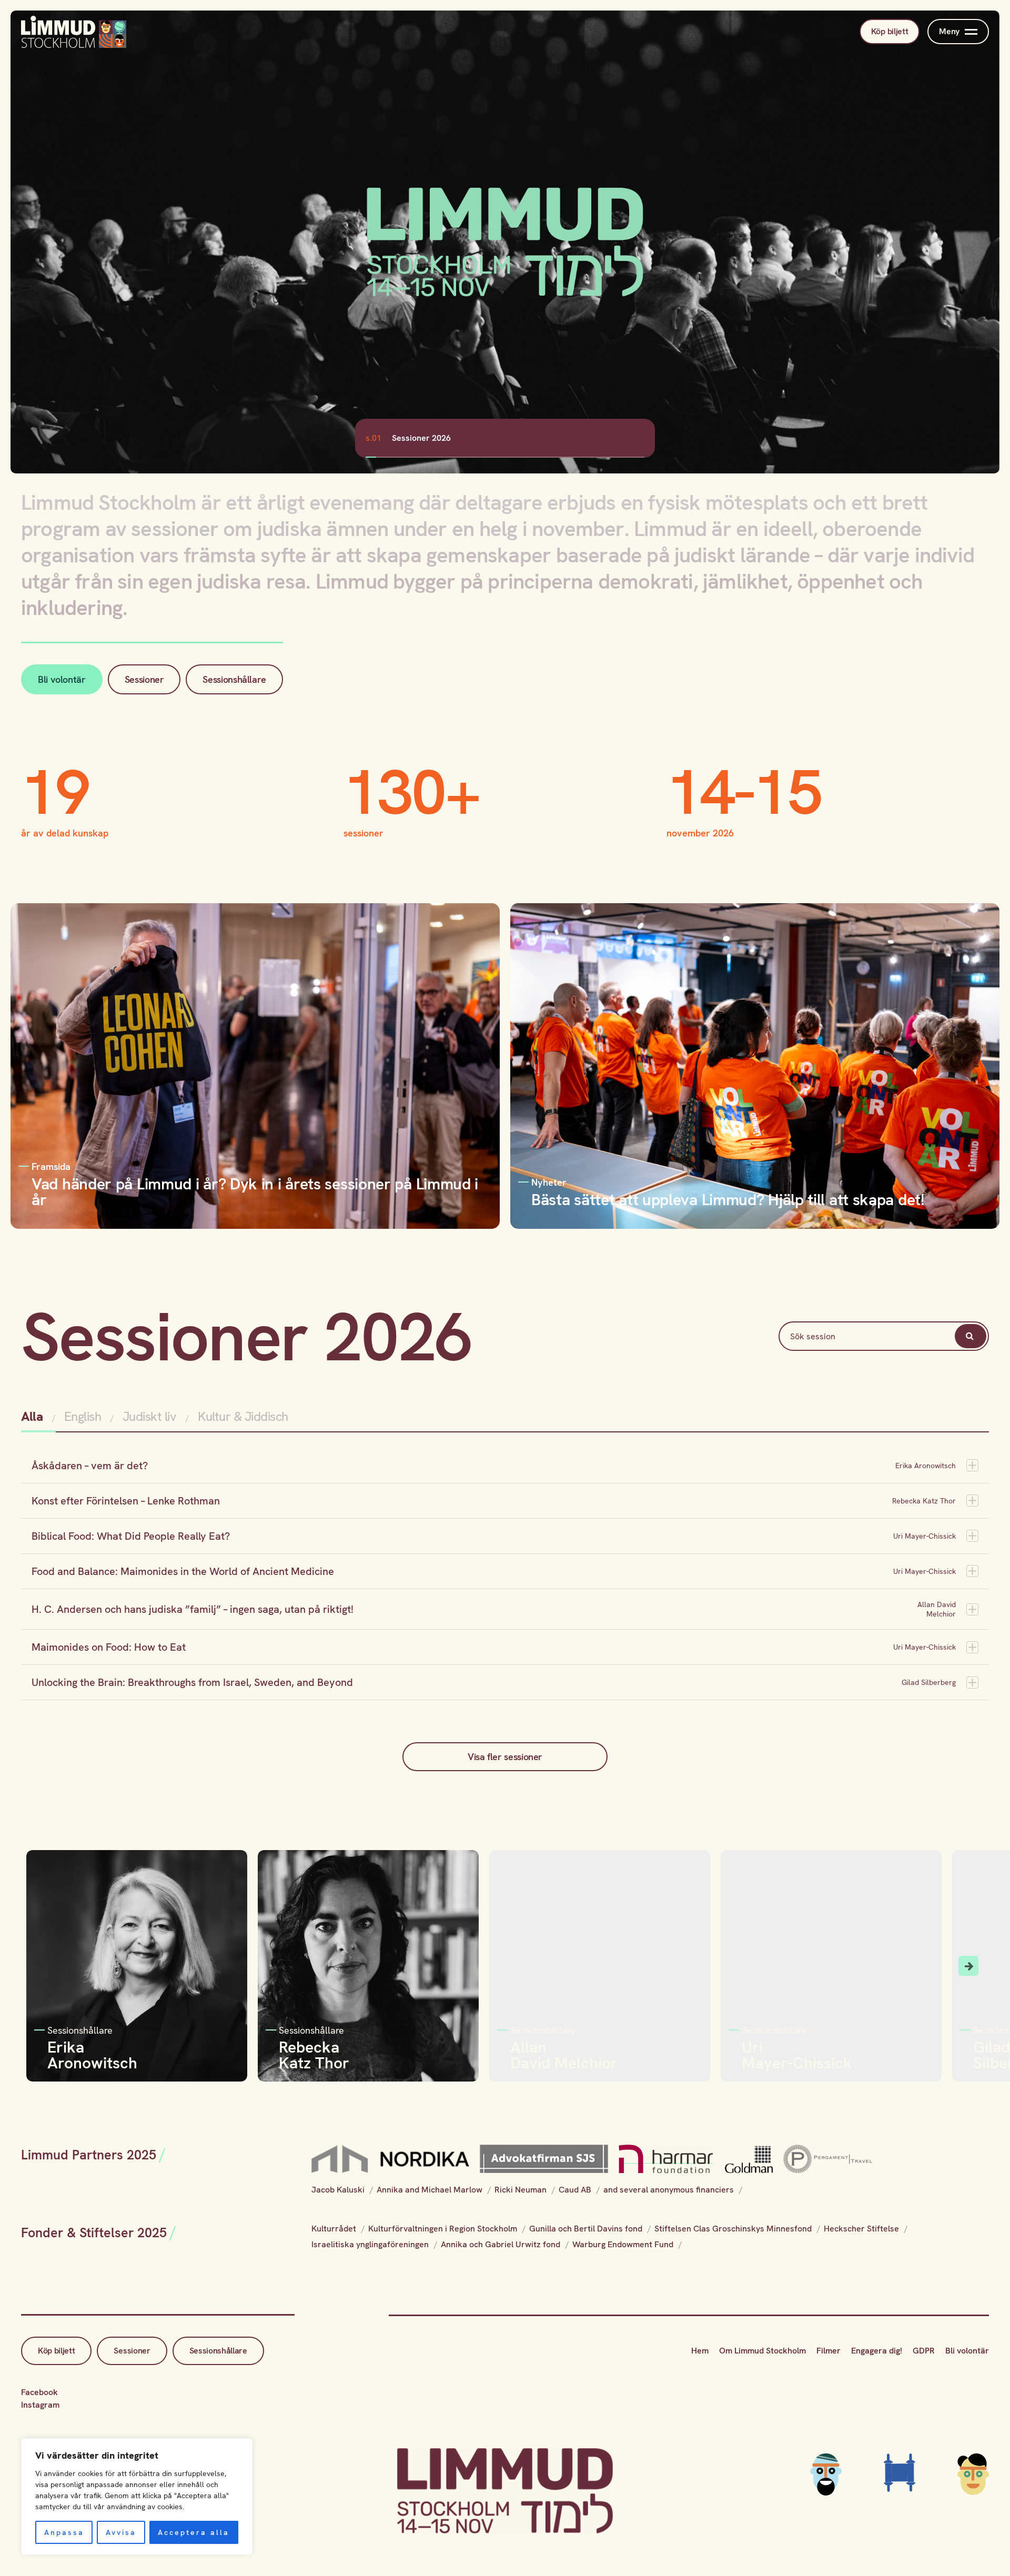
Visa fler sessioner (505, 1757)
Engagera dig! (877, 2351)
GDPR (924, 2351)
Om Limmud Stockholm (762, 2351)
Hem (700, 2351)
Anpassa (64, 2532)
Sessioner (144, 679)
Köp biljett (890, 31)
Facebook (39, 2392)
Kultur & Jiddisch (243, 1416)
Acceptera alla (194, 2532)
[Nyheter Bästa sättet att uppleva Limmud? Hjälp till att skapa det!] (755, 1065)
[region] (137, 2497)
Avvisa (121, 2532)
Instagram (40, 2405)
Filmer (829, 2351)
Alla (33, 1416)
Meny (949, 31)
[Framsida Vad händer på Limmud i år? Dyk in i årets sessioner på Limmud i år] (255, 1065)
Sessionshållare (234, 679)
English (83, 1416)
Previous (42, 1966)
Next (968, 1966)
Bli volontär (62, 679)
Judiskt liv (150, 1416)
